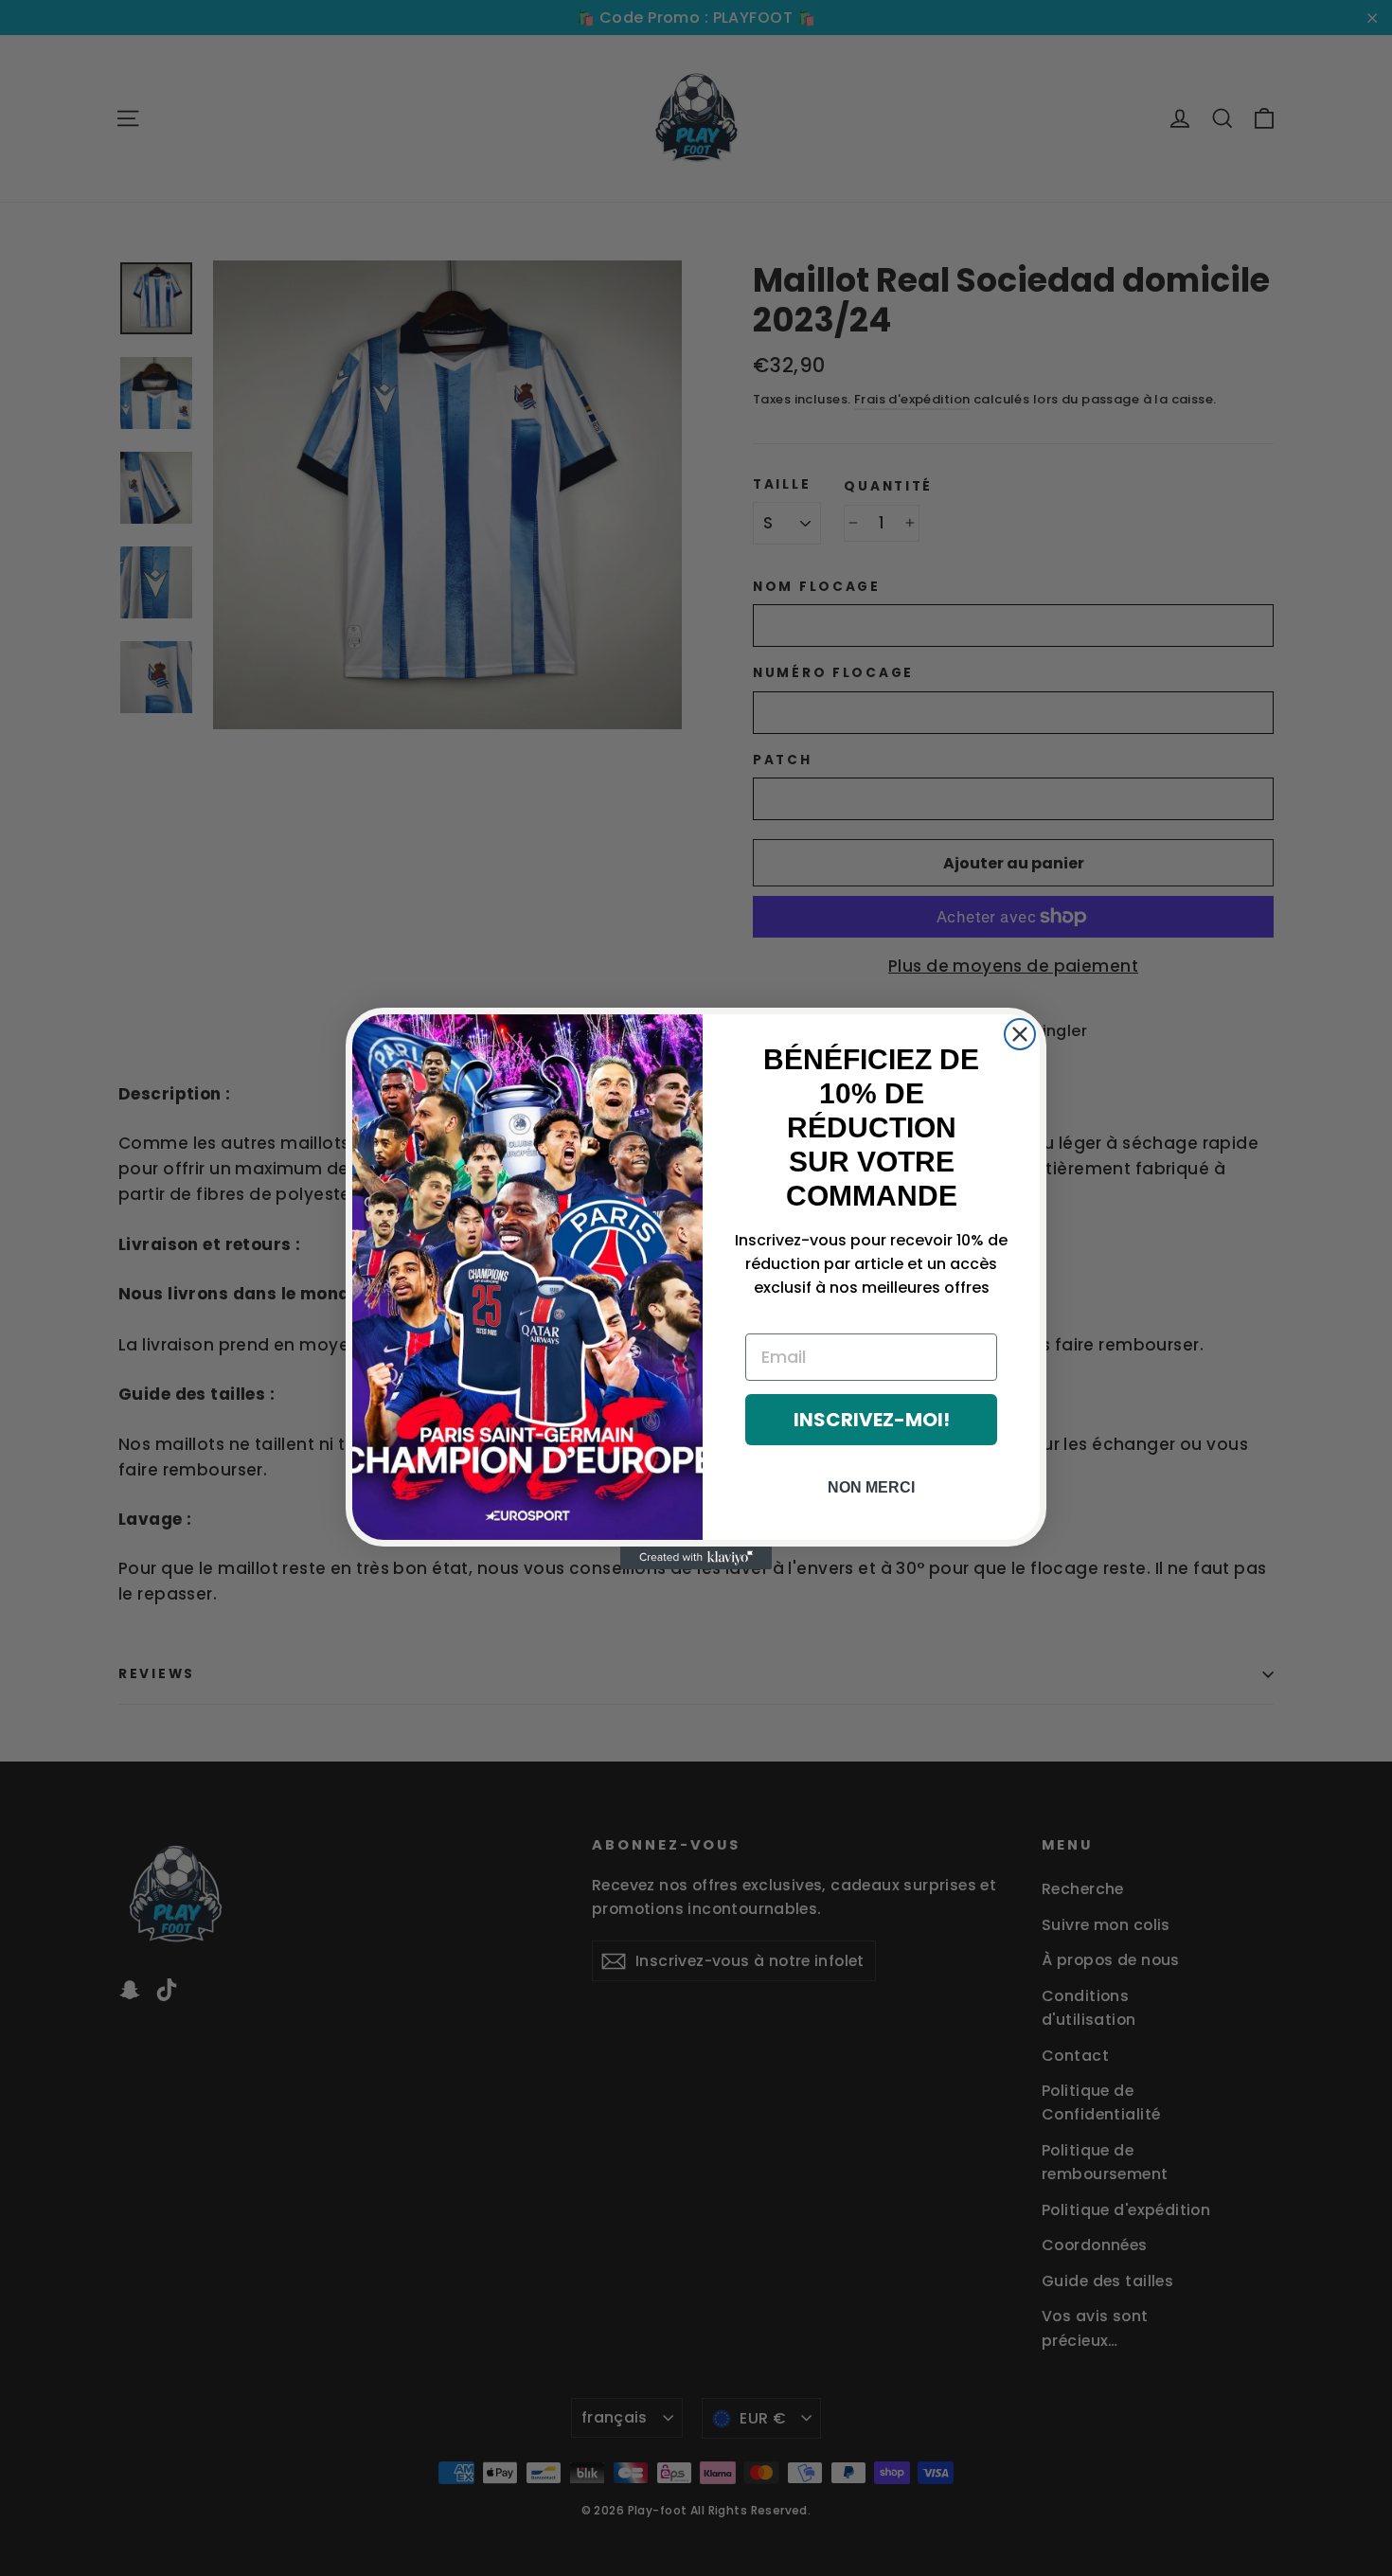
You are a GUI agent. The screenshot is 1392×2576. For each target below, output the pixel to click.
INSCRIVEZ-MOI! (872, 1420)
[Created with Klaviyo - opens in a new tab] (696, 1558)
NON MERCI (871, 1487)
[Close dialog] (1020, 1034)
